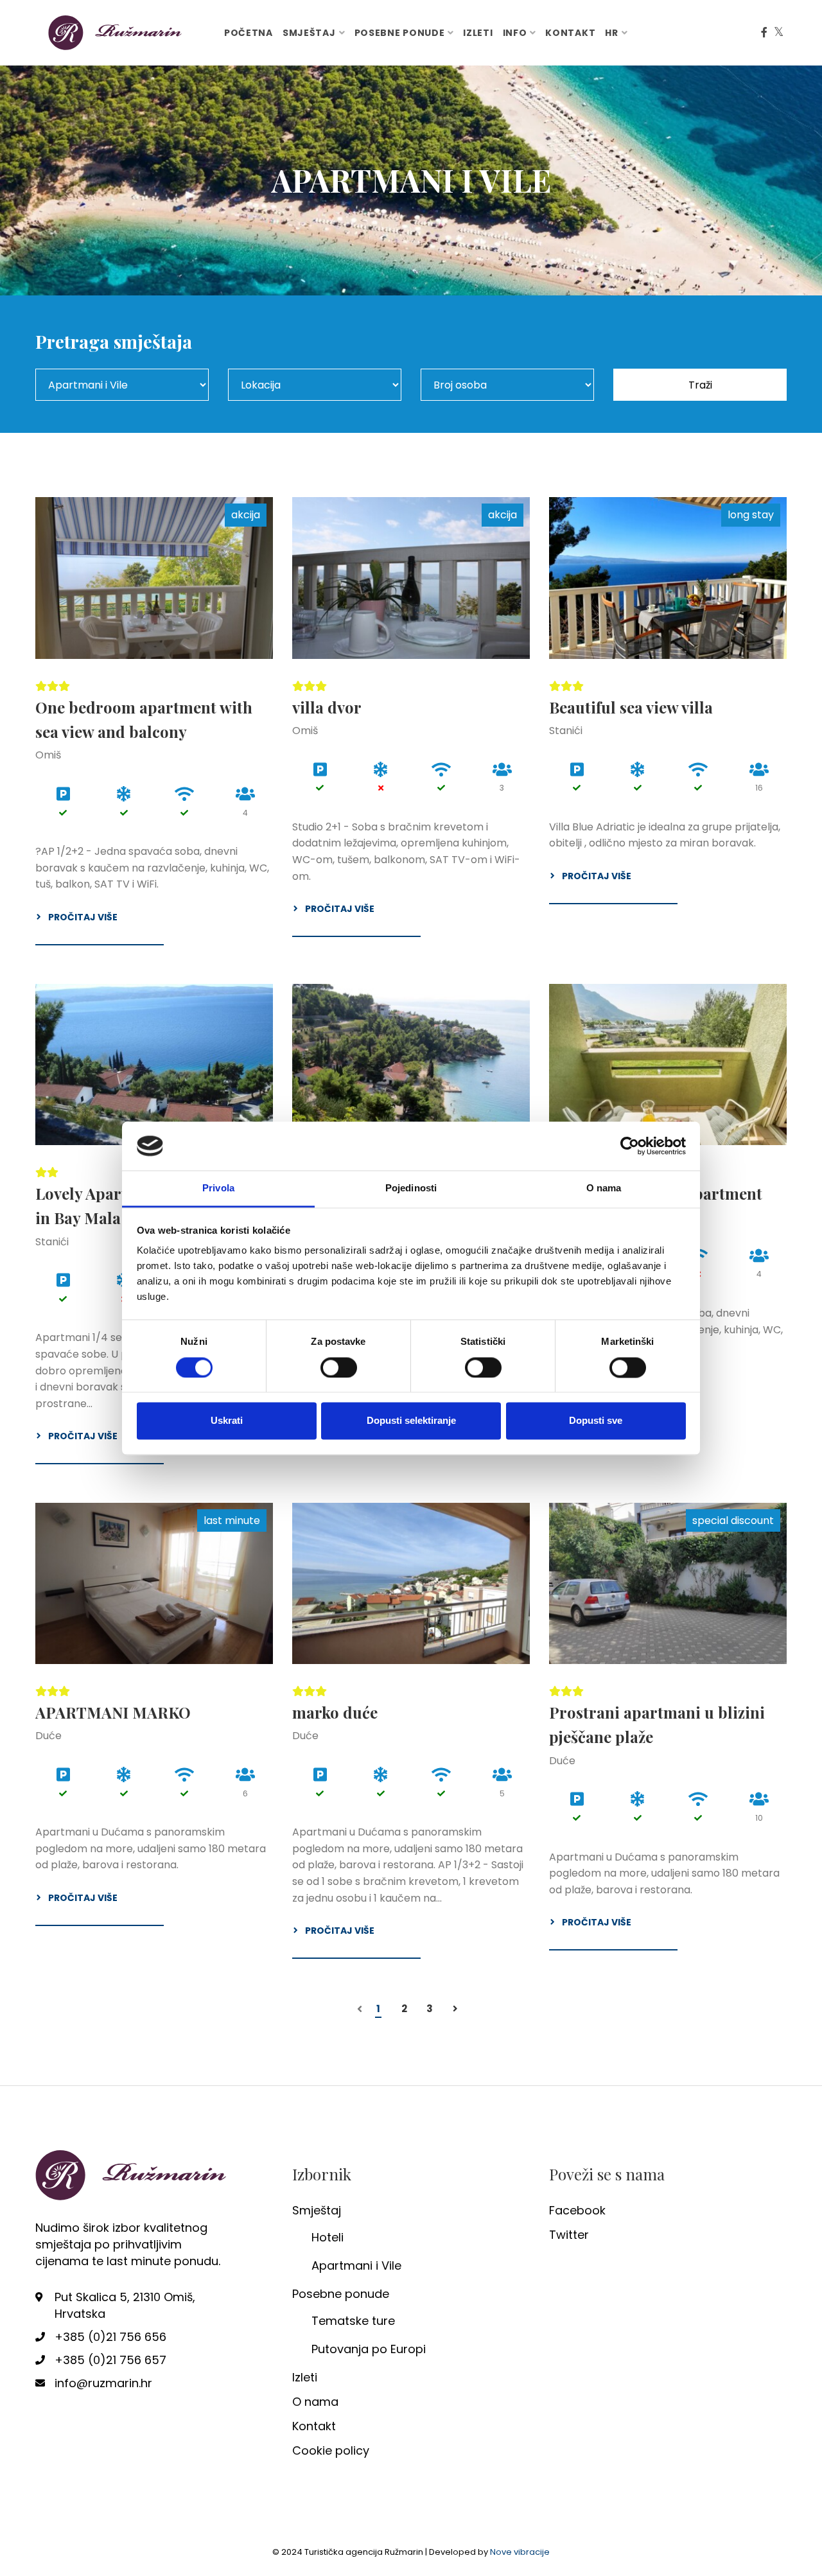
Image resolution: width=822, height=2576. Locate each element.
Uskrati (227, 1421)
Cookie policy (331, 2450)
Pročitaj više (83, 917)
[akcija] (154, 578)
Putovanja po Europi (369, 2349)
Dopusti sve (596, 1421)
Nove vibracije (520, 2552)
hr (611, 33)
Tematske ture (353, 2321)
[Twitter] (779, 33)
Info (515, 33)
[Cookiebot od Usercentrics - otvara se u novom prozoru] (630, 1146)
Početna (249, 33)
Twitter (569, 2235)
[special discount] (668, 1583)
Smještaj (309, 33)
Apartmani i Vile (356, 2265)
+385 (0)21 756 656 (110, 2337)
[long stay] (668, 578)
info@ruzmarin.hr (103, 2383)
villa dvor (327, 707)
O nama (315, 2402)
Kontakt (570, 33)
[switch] (339, 1367)
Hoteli (328, 2237)
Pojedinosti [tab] (411, 1188)
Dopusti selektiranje (411, 1421)
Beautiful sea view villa (631, 707)
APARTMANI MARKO (113, 1712)
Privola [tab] (218, 1188)
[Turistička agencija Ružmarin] (116, 32)
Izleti (478, 33)
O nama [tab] (604, 1188)
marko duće (335, 1712)
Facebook (577, 2210)
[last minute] (154, 1583)
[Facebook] (764, 33)
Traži (700, 385)
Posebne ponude (400, 33)
